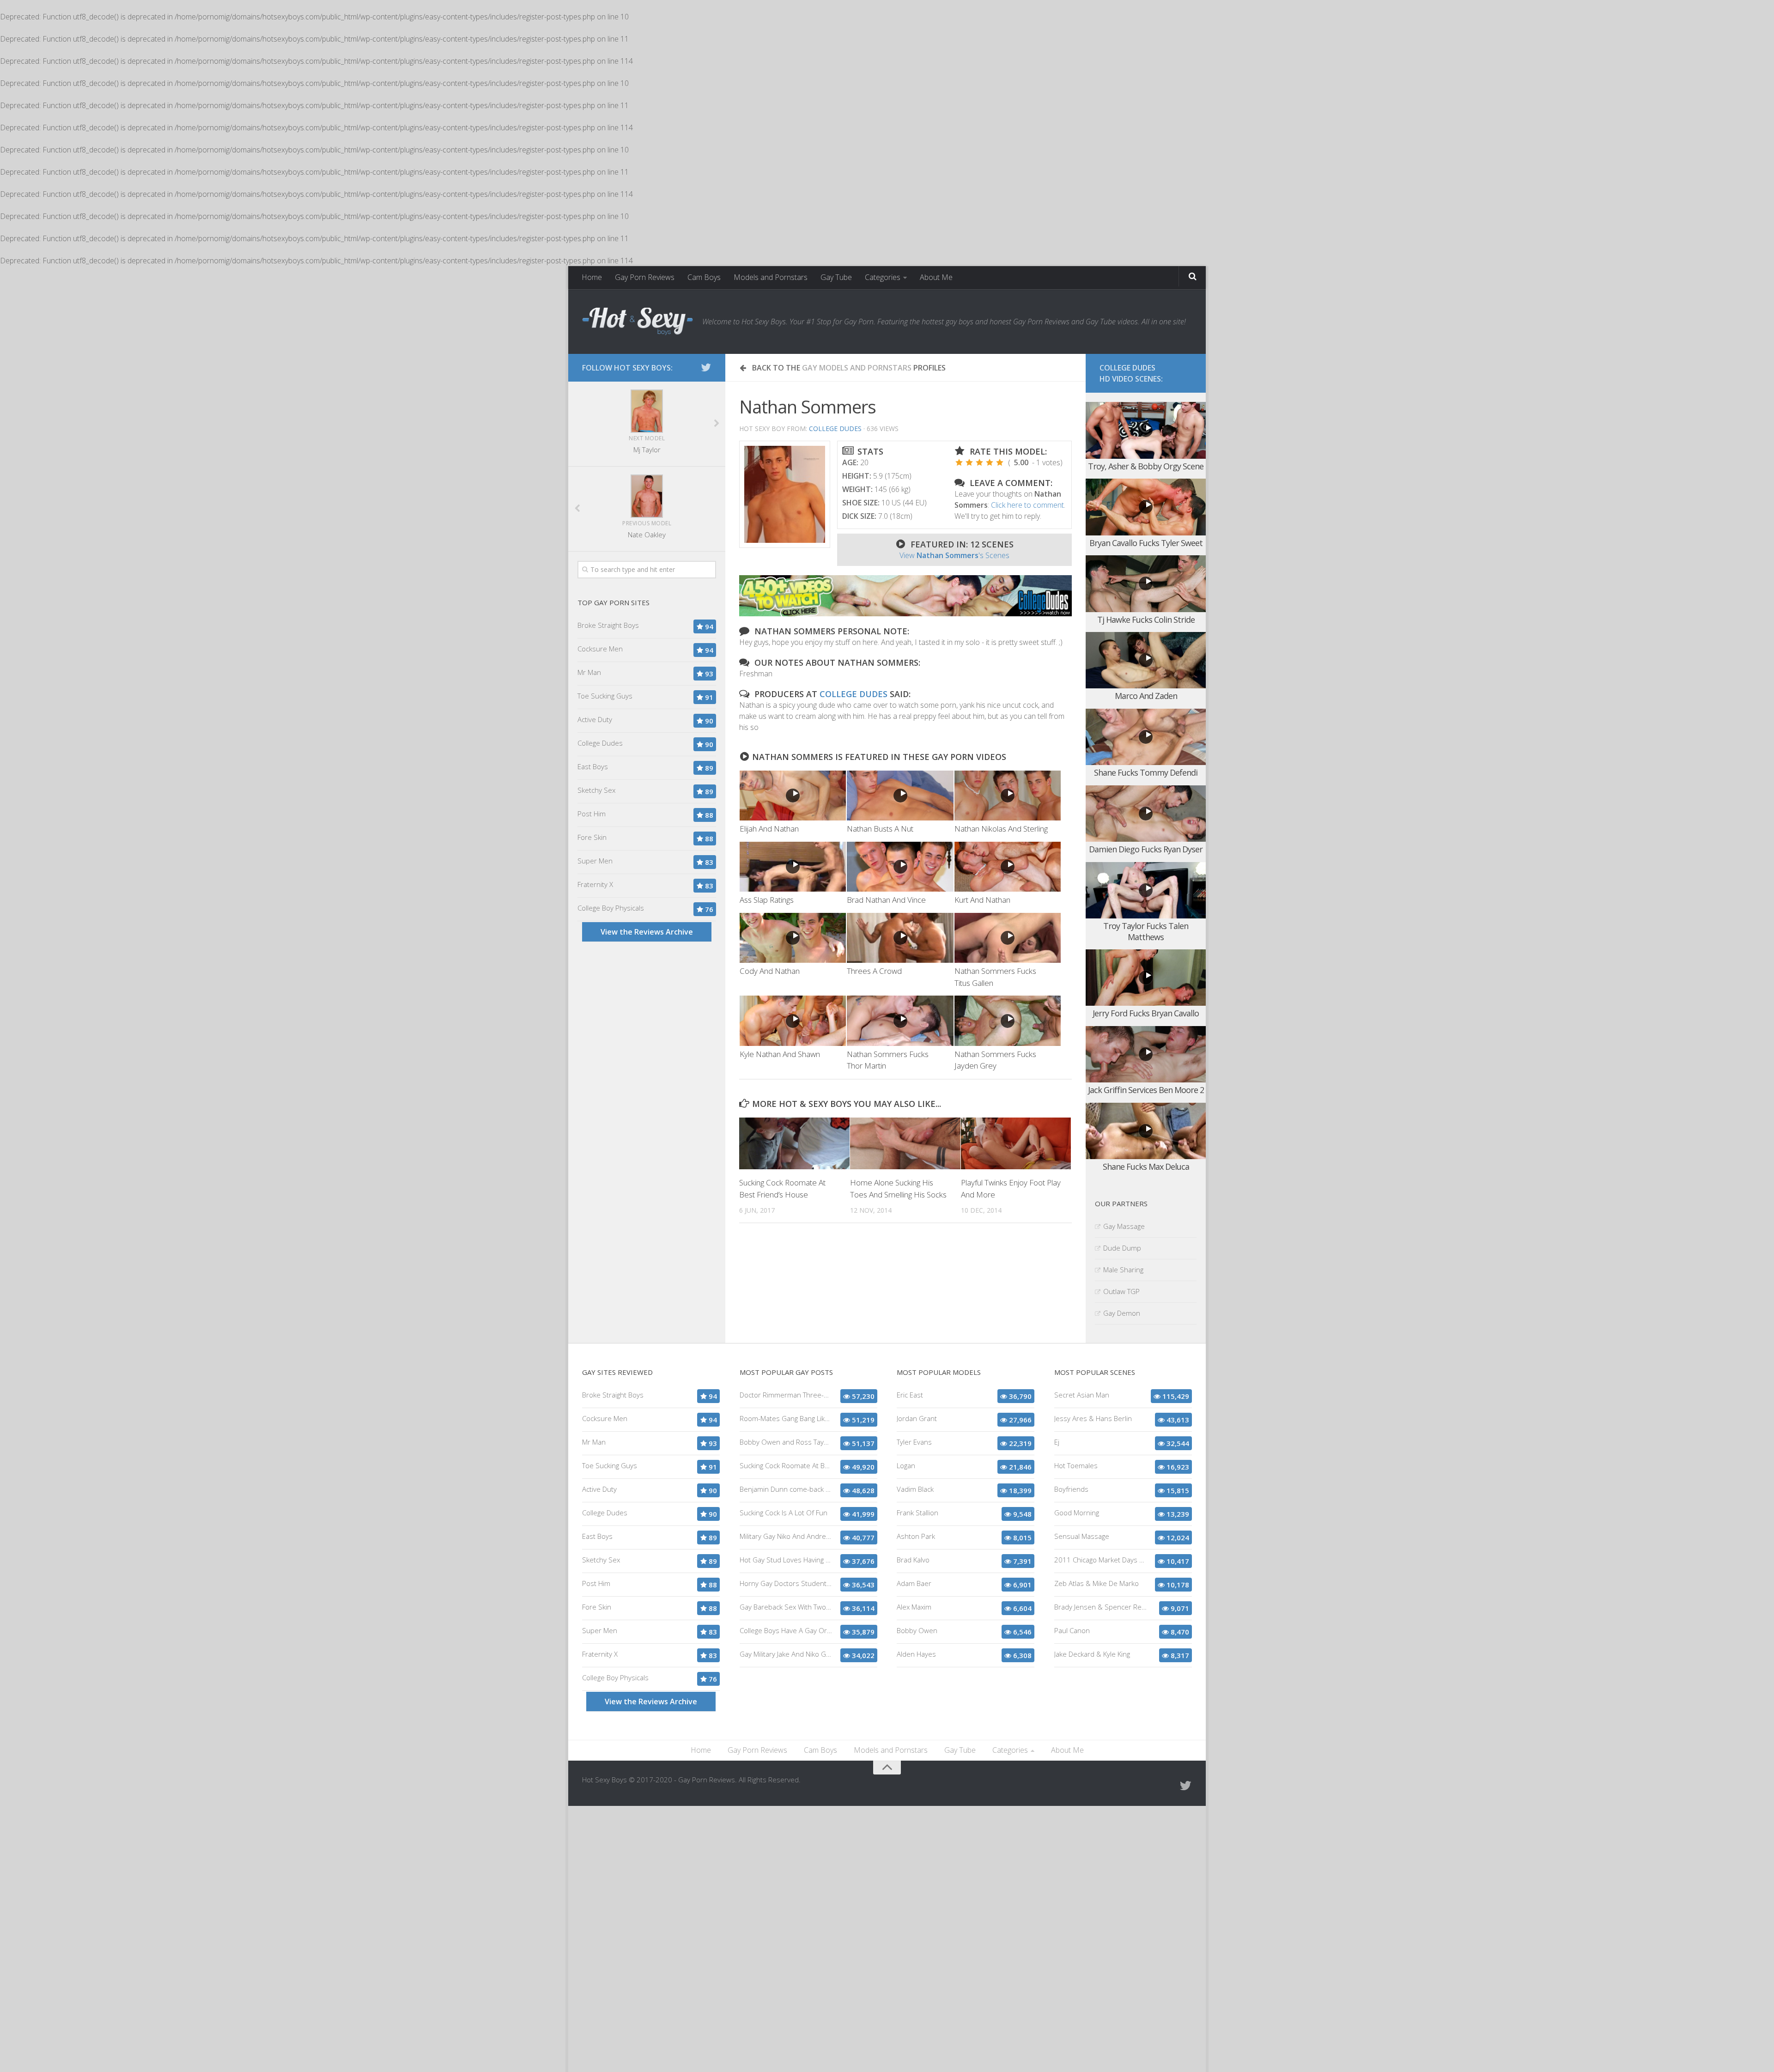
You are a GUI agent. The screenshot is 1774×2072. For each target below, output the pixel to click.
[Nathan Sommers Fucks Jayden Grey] (1008, 1021)
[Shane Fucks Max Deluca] (1146, 1131)
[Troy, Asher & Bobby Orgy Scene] (1146, 430)
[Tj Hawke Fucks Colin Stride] (1146, 584)
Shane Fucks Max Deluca (1146, 1167)
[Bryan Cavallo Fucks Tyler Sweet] (1146, 507)
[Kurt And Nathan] (1008, 867)
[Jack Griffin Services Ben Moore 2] (1146, 1054)
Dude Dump (1122, 1248)
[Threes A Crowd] (900, 938)
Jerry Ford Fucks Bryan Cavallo (1146, 1013)
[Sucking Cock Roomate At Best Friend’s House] (794, 1143)
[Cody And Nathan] (793, 938)
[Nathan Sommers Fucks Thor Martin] (900, 1021)
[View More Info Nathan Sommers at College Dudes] (785, 494)
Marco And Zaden (1146, 696)
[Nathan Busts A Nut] (900, 796)
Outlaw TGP (1121, 1291)
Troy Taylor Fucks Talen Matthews (1146, 931)
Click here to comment (1027, 505)
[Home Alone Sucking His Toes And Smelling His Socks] (905, 1143)
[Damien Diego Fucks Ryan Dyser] (1146, 814)
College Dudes (835, 428)
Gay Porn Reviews (645, 277)
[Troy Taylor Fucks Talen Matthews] (1146, 890)
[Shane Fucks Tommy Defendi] (1146, 737)
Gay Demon (1122, 1313)
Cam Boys (704, 277)
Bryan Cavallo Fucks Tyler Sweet (1146, 543)
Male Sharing (1123, 1270)
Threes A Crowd (874, 971)
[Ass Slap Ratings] (793, 867)
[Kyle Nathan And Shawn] (793, 1021)
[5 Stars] (1000, 462)
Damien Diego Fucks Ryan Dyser (1146, 849)
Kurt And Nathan (982, 900)
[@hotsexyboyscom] (706, 367)
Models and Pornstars (771, 277)
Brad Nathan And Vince (886, 900)
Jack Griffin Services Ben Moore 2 (1146, 1090)
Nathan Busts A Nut (880, 829)
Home (592, 277)
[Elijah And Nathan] (793, 796)
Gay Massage (1124, 1226)
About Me (936, 277)
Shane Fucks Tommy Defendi (1146, 772)
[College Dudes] (905, 614)
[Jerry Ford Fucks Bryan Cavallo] (1146, 978)
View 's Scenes (954, 555)
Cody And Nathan (770, 971)
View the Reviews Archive (647, 932)
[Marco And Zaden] (1146, 660)
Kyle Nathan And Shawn (780, 1054)
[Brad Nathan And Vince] (900, 867)
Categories (883, 277)
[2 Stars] (969, 462)
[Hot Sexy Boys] (638, 322)
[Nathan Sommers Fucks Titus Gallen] (1008, 938)
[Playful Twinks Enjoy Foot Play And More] (1016, 1143)
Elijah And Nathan (769, 829)
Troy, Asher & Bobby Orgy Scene (1146, 466)
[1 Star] (959, 462)
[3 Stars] (979, 462)
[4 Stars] (990, 462)
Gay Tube (836, 277)
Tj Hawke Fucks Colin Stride (1146, 620)
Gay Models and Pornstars (857, 368)
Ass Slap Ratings (767, 900)
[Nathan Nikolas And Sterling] (1008, 796)
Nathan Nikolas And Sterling (1001, 829)
